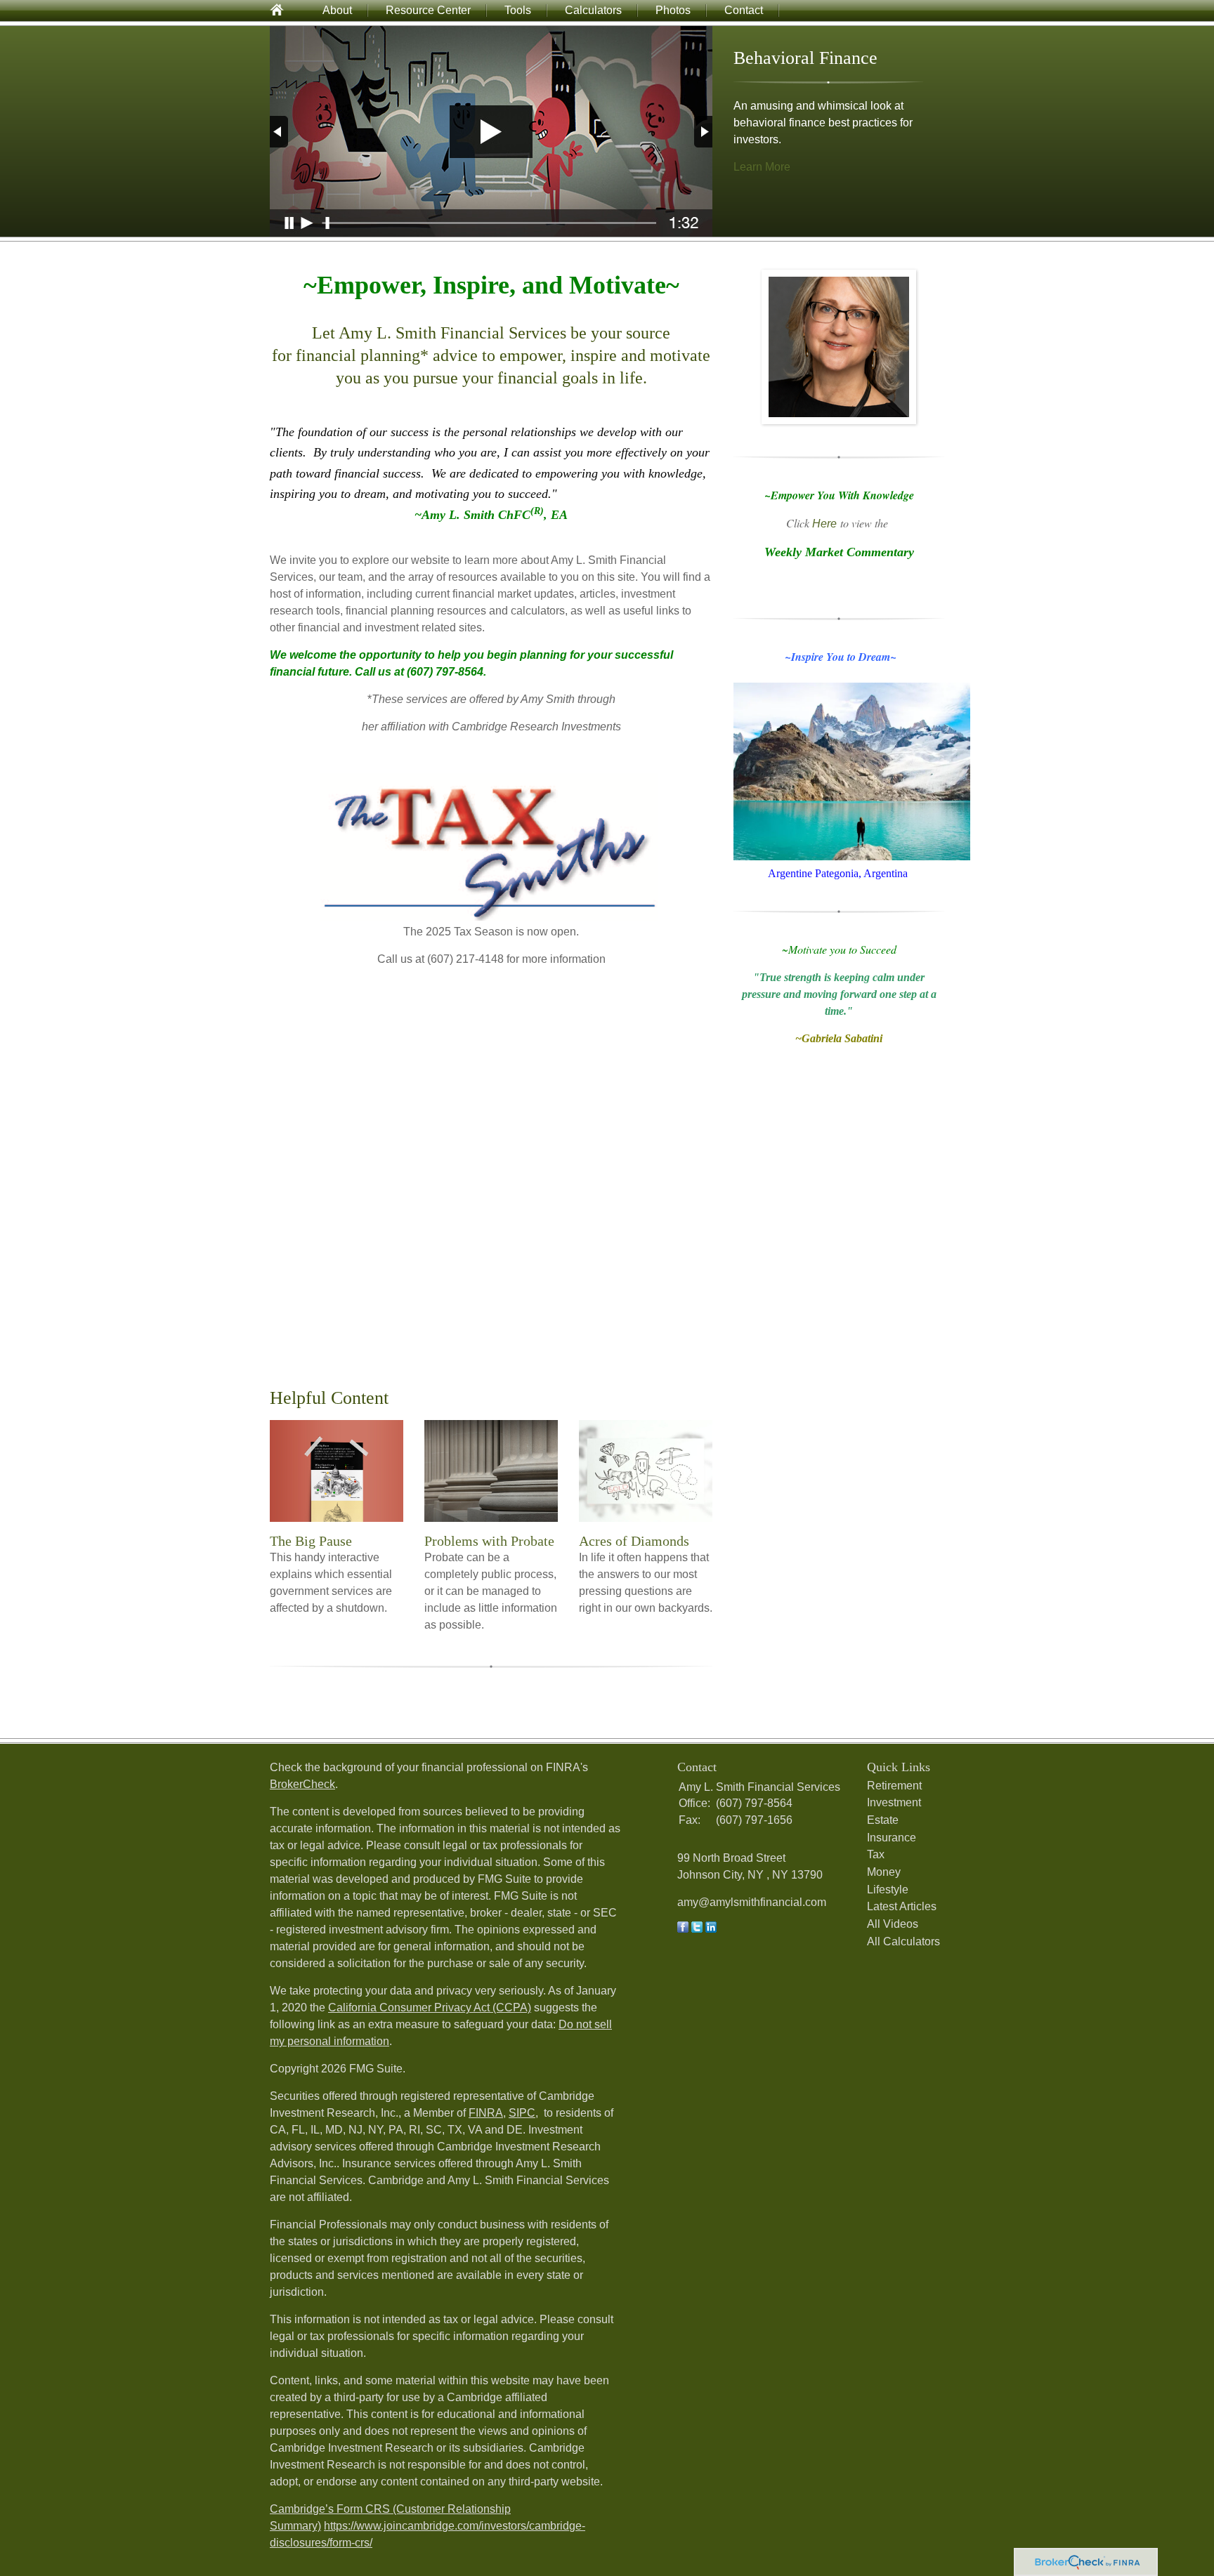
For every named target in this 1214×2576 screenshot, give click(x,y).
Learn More (762, 167)
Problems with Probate (489, 1541)
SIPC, (523, 2113)
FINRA (486, 2113)
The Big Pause (311, 1541)
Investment (894, 1802)
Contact (744, 10)
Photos (673, 10)
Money (884, 1872)
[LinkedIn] (711, 1929)
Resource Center (428, 10)
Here (824, 524)
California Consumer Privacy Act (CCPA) (430, 2007)
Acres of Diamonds (634, 1541)
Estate (883, 1820)
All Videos (893, 1924)
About (337, 10)
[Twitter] (697, 1929)
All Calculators (903, 1941)
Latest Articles (902, 1906)
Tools (518, 10)
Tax (876, 1854)
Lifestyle (888, 1890)
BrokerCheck (302, 1784)
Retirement (894, 1786)
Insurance (892, 1838)
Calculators (593, 10)
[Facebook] (683, 1929)
